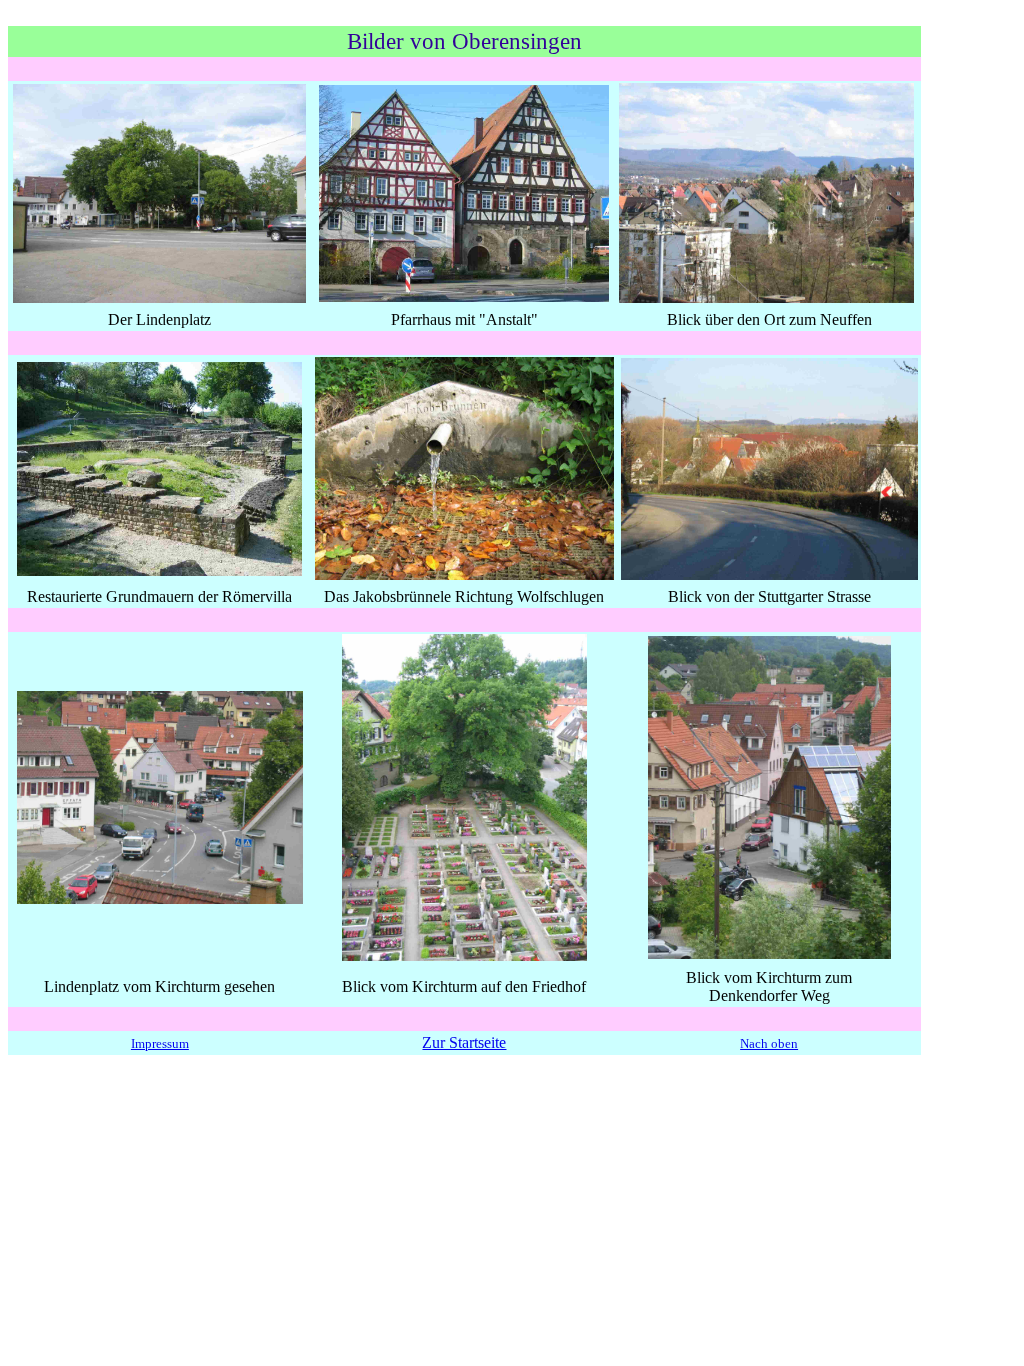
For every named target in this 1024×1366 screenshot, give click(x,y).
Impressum (160, 1043)
